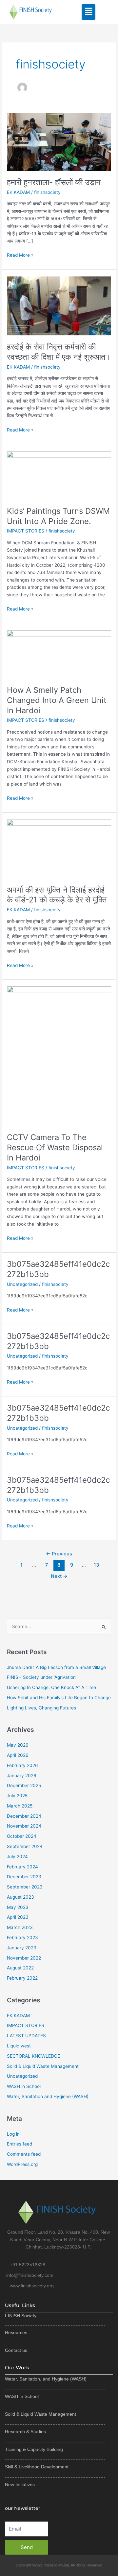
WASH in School (24, 2086)
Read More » (20, 255)
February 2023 (22, 1938)
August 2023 (20, 1897)
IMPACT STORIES (26, 531)
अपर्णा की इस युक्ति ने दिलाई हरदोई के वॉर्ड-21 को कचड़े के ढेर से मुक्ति (57, 895)
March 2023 (20, 1927)
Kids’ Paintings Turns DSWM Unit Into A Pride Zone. (58, 516)
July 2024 (17, 1857)
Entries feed (20, 2144)
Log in (13, 2134)
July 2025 (17, 1796)
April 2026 (18, 1755)
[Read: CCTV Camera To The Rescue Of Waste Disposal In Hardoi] (59, 1056)
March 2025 (20, 1806)
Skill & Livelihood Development (37, 2467)
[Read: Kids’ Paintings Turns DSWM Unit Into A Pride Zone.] (59, 475)
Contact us (16, 2350)
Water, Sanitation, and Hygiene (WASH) (46, 2379)
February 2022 (22, 1978)
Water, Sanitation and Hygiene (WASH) (48, 2096)
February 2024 (22, 1867)
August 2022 (20, 1968)
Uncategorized (22, 1284)
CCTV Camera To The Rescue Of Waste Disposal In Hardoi (55, 1147)
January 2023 (22, 1948)
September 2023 (25, 1887)
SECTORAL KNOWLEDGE (33, 2056)
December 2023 (24, 1877)
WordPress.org (22, 2164)
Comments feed (24, 2154)
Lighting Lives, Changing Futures (41, 1708)
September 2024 (25, 1846)
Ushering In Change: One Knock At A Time (51, 1687)
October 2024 (22, 1836)
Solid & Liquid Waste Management (43, 2066)
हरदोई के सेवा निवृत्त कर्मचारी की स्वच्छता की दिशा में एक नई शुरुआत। (59, 352)
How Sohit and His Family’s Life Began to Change (59, 1698)
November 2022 (24, 1958)
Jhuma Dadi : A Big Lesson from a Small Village (56, 1667)
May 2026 (18, 1745)
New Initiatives (20, 2485)
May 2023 (18, 1907)
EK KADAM (18, 192)
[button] (89, 12)
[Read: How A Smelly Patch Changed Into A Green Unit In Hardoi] (59, 654)
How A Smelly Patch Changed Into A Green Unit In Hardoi (57, 700)
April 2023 (18, 1917)
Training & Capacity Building (34, 2449)
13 (96, 1565)
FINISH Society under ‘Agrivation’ (42, 1677)
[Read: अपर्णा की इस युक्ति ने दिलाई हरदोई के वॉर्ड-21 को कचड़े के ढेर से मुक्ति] (59, 848)
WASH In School (22, 2396)
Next (59, 1576)
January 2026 (22, 1776)
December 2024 (24, 1816)
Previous (59, 1554)
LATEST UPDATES (26, 2036)
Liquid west (19, 2046)
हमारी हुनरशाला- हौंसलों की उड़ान (54, 182)
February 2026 (22, 1765)
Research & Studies (25, 2432)
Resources (16, 2332)
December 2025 (24, 1785)
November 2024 (24, 1826)
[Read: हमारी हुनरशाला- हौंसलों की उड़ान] (59, 141)
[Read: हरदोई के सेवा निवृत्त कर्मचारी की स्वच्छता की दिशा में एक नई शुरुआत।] (59, 305)
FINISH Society (21, 2316)
